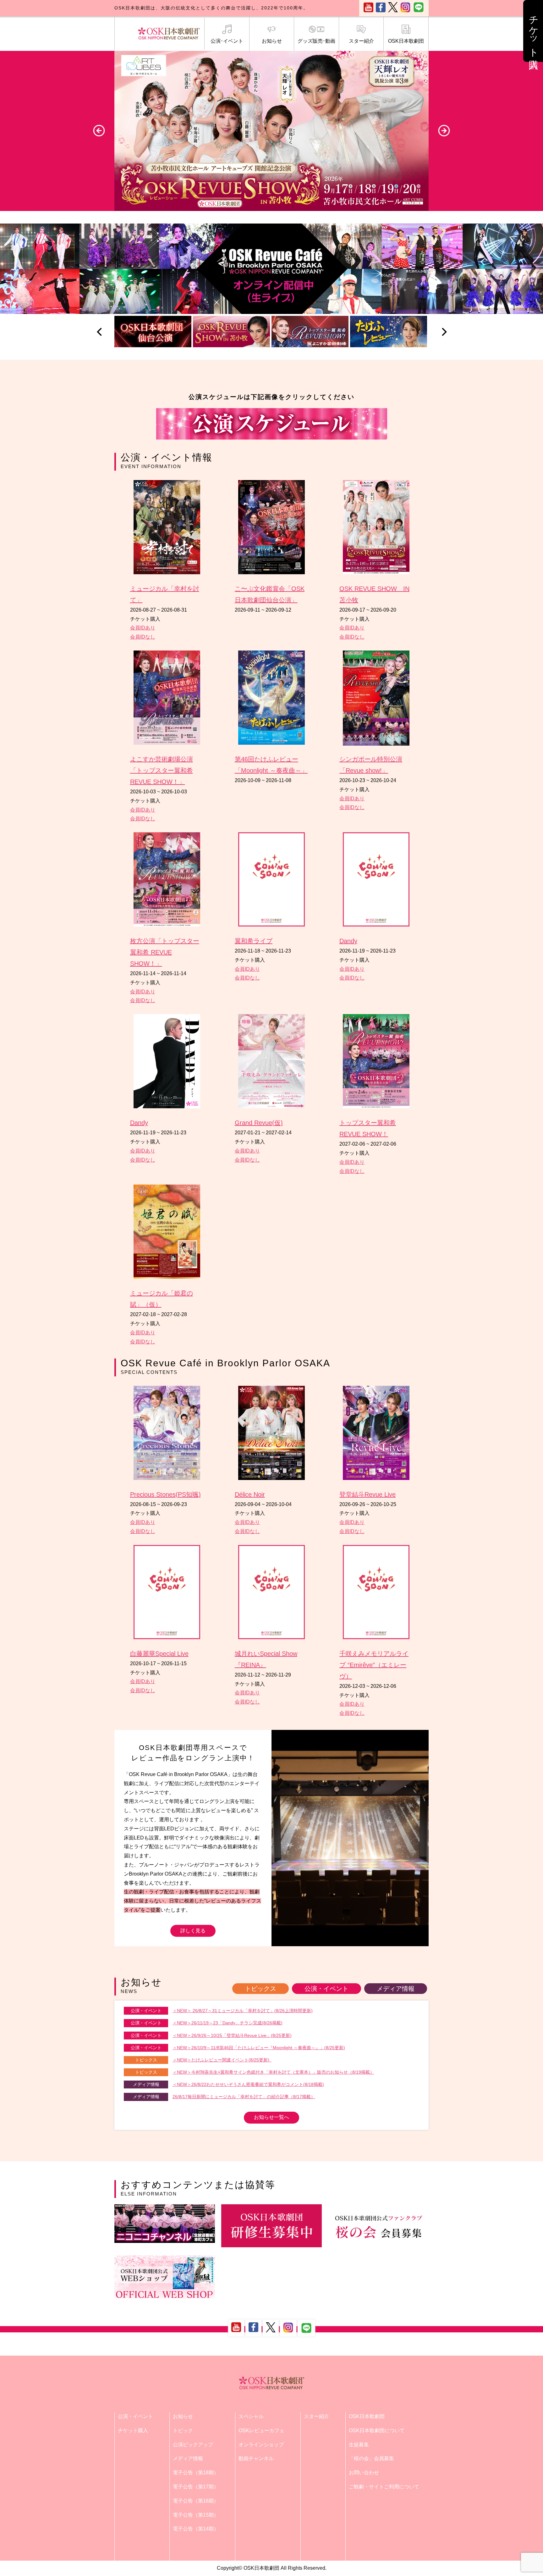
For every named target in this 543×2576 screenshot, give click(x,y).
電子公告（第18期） (196, 2473)
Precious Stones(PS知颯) (165, 1494)
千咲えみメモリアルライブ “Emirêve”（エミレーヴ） (374, 1665)
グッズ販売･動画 (316, 41)
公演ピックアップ (193, 2445)
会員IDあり (143, 628)
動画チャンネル (256, 2458)
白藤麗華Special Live (159, 1654)
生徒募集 (359, 2445)
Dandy (348, 941)
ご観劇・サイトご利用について (384, 2487)
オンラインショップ (261, 2445)
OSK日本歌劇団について (377, 2430)
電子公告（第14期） (196, 2529)
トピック (183, 2430)
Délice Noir (250, 1494)
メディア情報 (396, 1989)
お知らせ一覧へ (271, 2117)
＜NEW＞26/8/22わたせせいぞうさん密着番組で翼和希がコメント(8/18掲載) (248, 2084)
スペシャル (251, 2416)
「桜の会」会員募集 (371, 2458)
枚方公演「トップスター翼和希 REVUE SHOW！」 (165, 952)
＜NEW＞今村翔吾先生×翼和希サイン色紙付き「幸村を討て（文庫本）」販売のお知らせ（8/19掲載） (273, 2072)
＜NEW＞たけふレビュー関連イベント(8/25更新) (222, 2060)
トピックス (261, 1989)
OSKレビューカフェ (261, 2430)
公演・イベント (326, 1989)
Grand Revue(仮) (259, 1123)
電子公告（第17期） (196, 2487)
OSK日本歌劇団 (406, 41)
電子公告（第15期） (196, 2515)
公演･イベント (227, 41)
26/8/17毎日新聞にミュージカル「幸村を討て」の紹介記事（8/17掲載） (244, 2097)
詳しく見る (193, 1931)
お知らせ (272, 41)
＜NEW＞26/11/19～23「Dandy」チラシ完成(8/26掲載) (228, 2023)
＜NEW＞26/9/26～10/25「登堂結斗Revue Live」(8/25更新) (232, 2035)
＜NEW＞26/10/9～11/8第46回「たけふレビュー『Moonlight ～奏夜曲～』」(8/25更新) (259, 2048)
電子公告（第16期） (196, 2501)
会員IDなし (143, 637)
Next (444, 131)
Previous (99, 131)
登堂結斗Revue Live (367, 1494)
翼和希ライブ (254, 941)
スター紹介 (361, 41)
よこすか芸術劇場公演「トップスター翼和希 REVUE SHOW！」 (162, 770)
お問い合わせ (364, 2473)
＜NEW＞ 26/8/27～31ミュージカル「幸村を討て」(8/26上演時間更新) (243, 2011)
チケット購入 (133, 2430)
